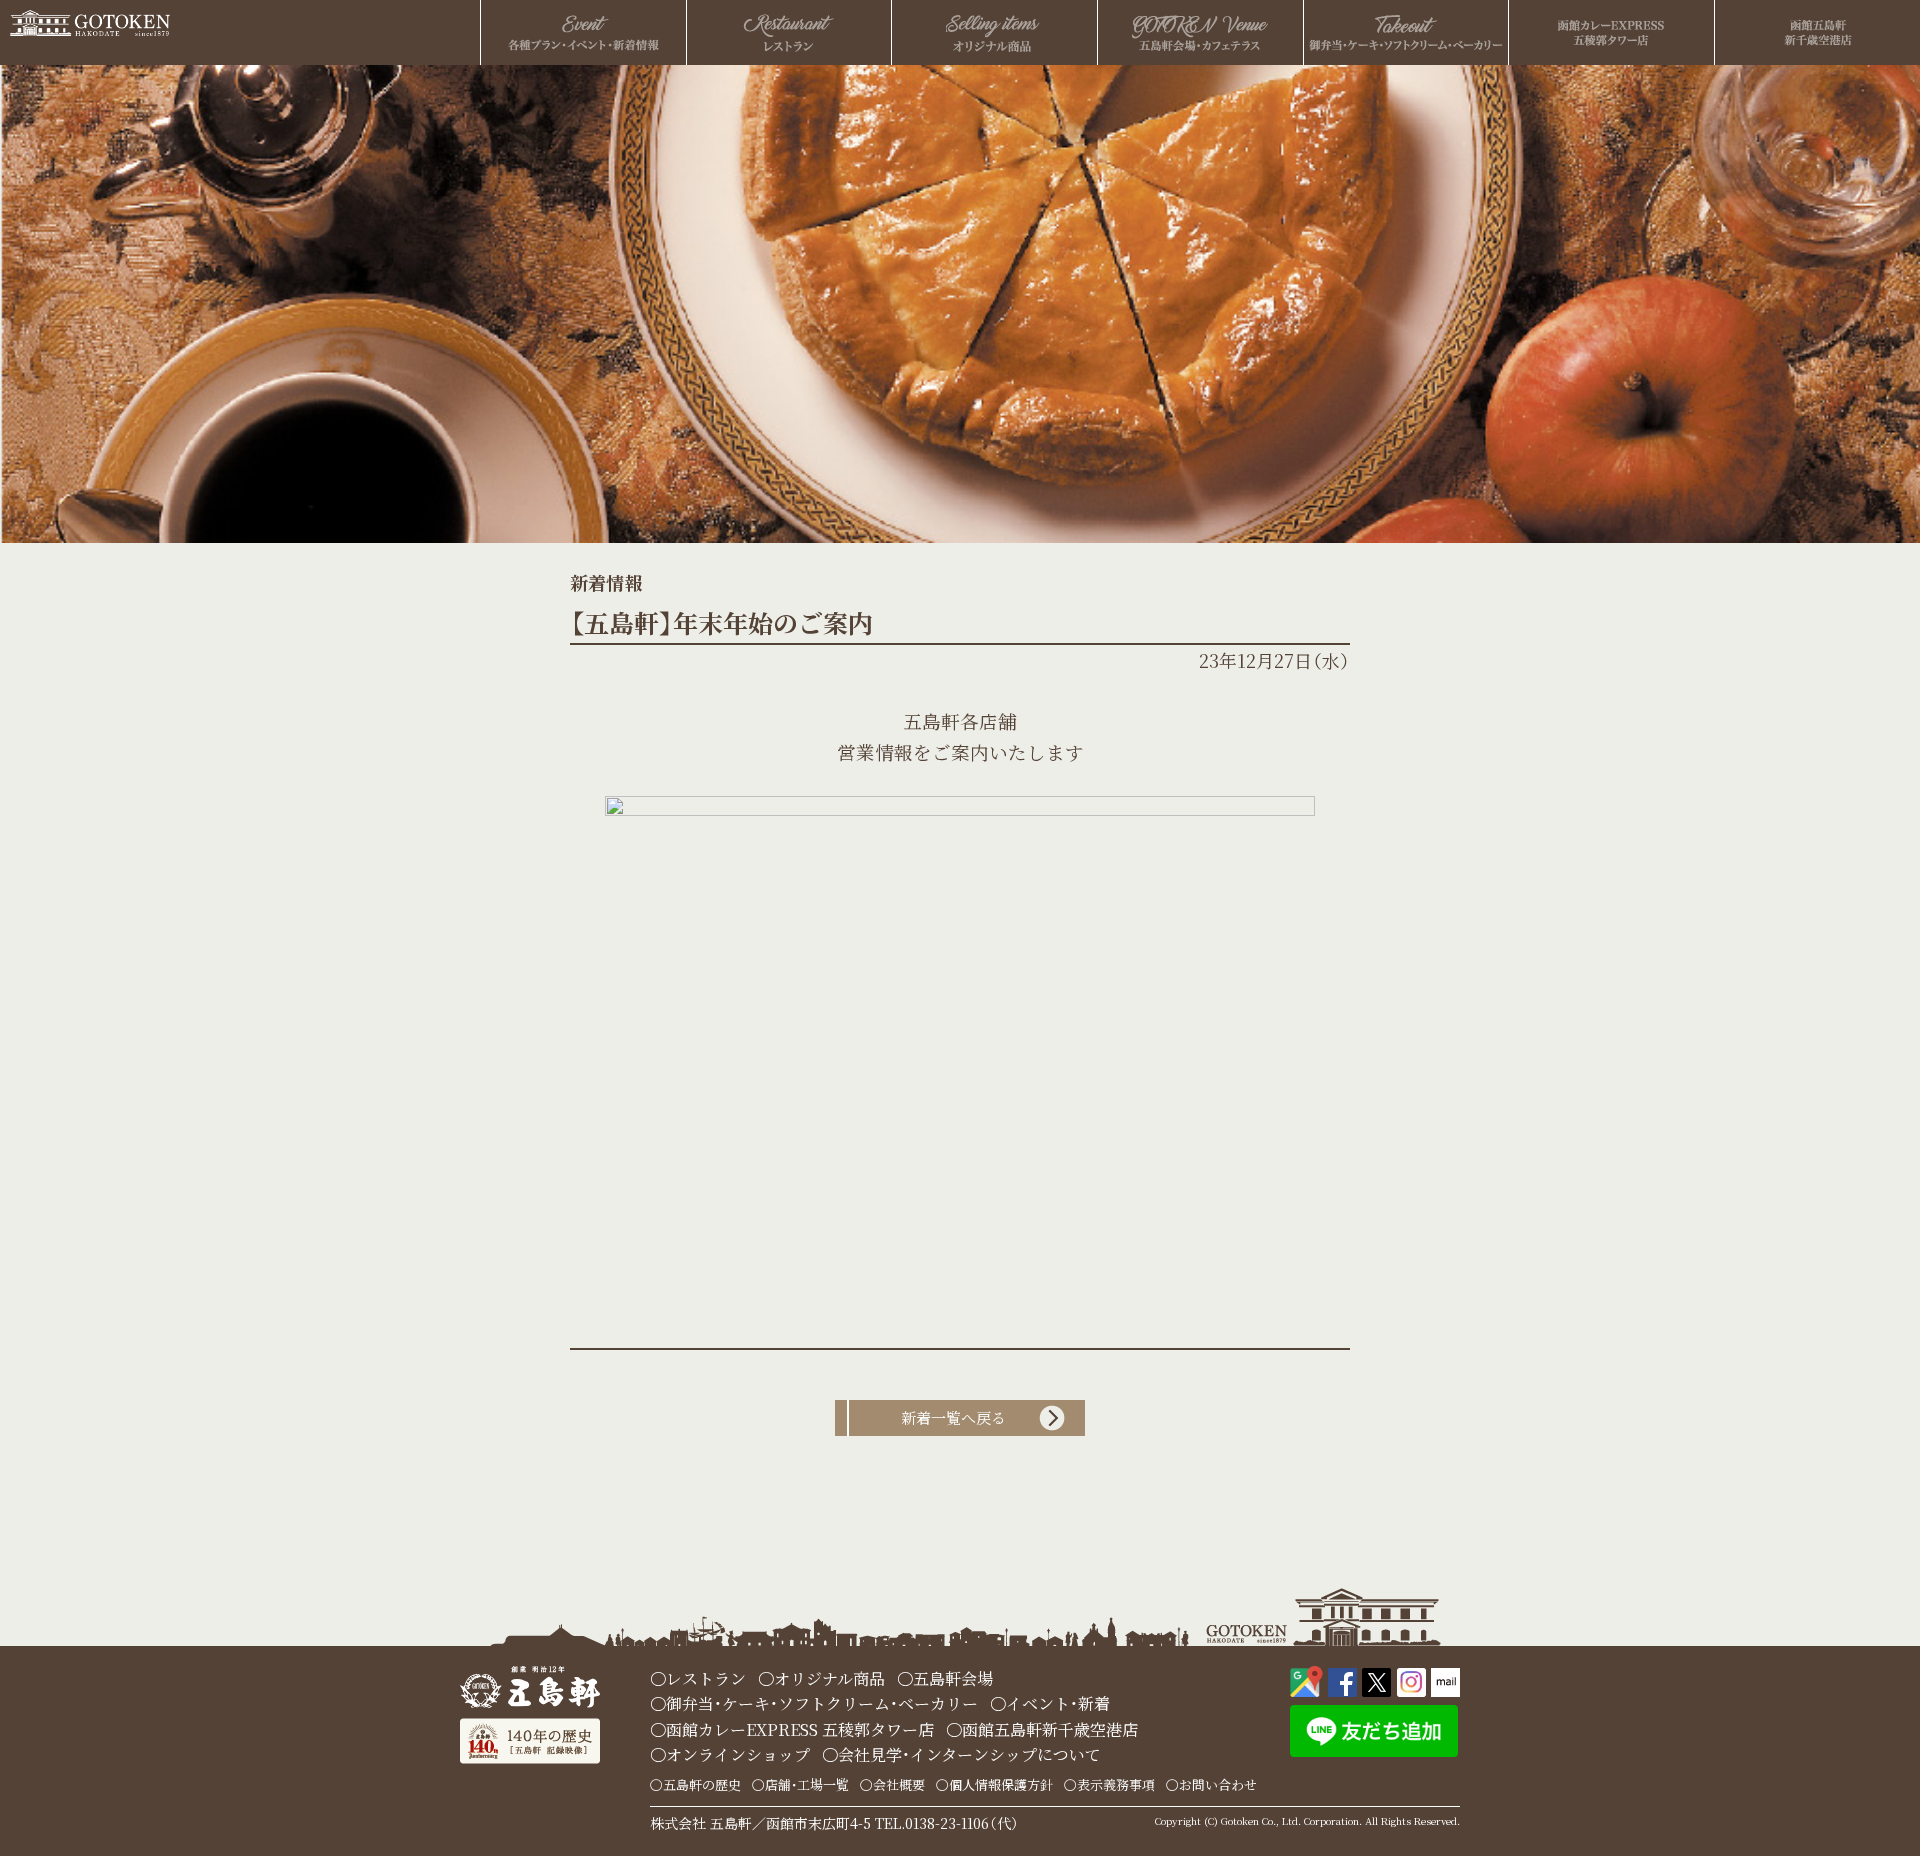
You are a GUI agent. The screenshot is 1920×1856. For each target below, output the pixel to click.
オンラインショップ (738, 1754)
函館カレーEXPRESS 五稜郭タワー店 (800, 1729)
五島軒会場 (953, 1678)
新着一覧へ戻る (953, 1417)
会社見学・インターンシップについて (969, 1754)
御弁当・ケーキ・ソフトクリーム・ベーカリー (822, 1703)
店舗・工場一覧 (807, 1784)
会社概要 (899, 1784)
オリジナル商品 (829, 1678)
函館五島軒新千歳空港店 (1050, 1729)
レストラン (706, 1678)
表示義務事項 (1116, 1784)
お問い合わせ (1218, 1784)
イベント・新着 (1058, 1703)
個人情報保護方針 (1001, 1784)
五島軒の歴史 (702, 1784)
